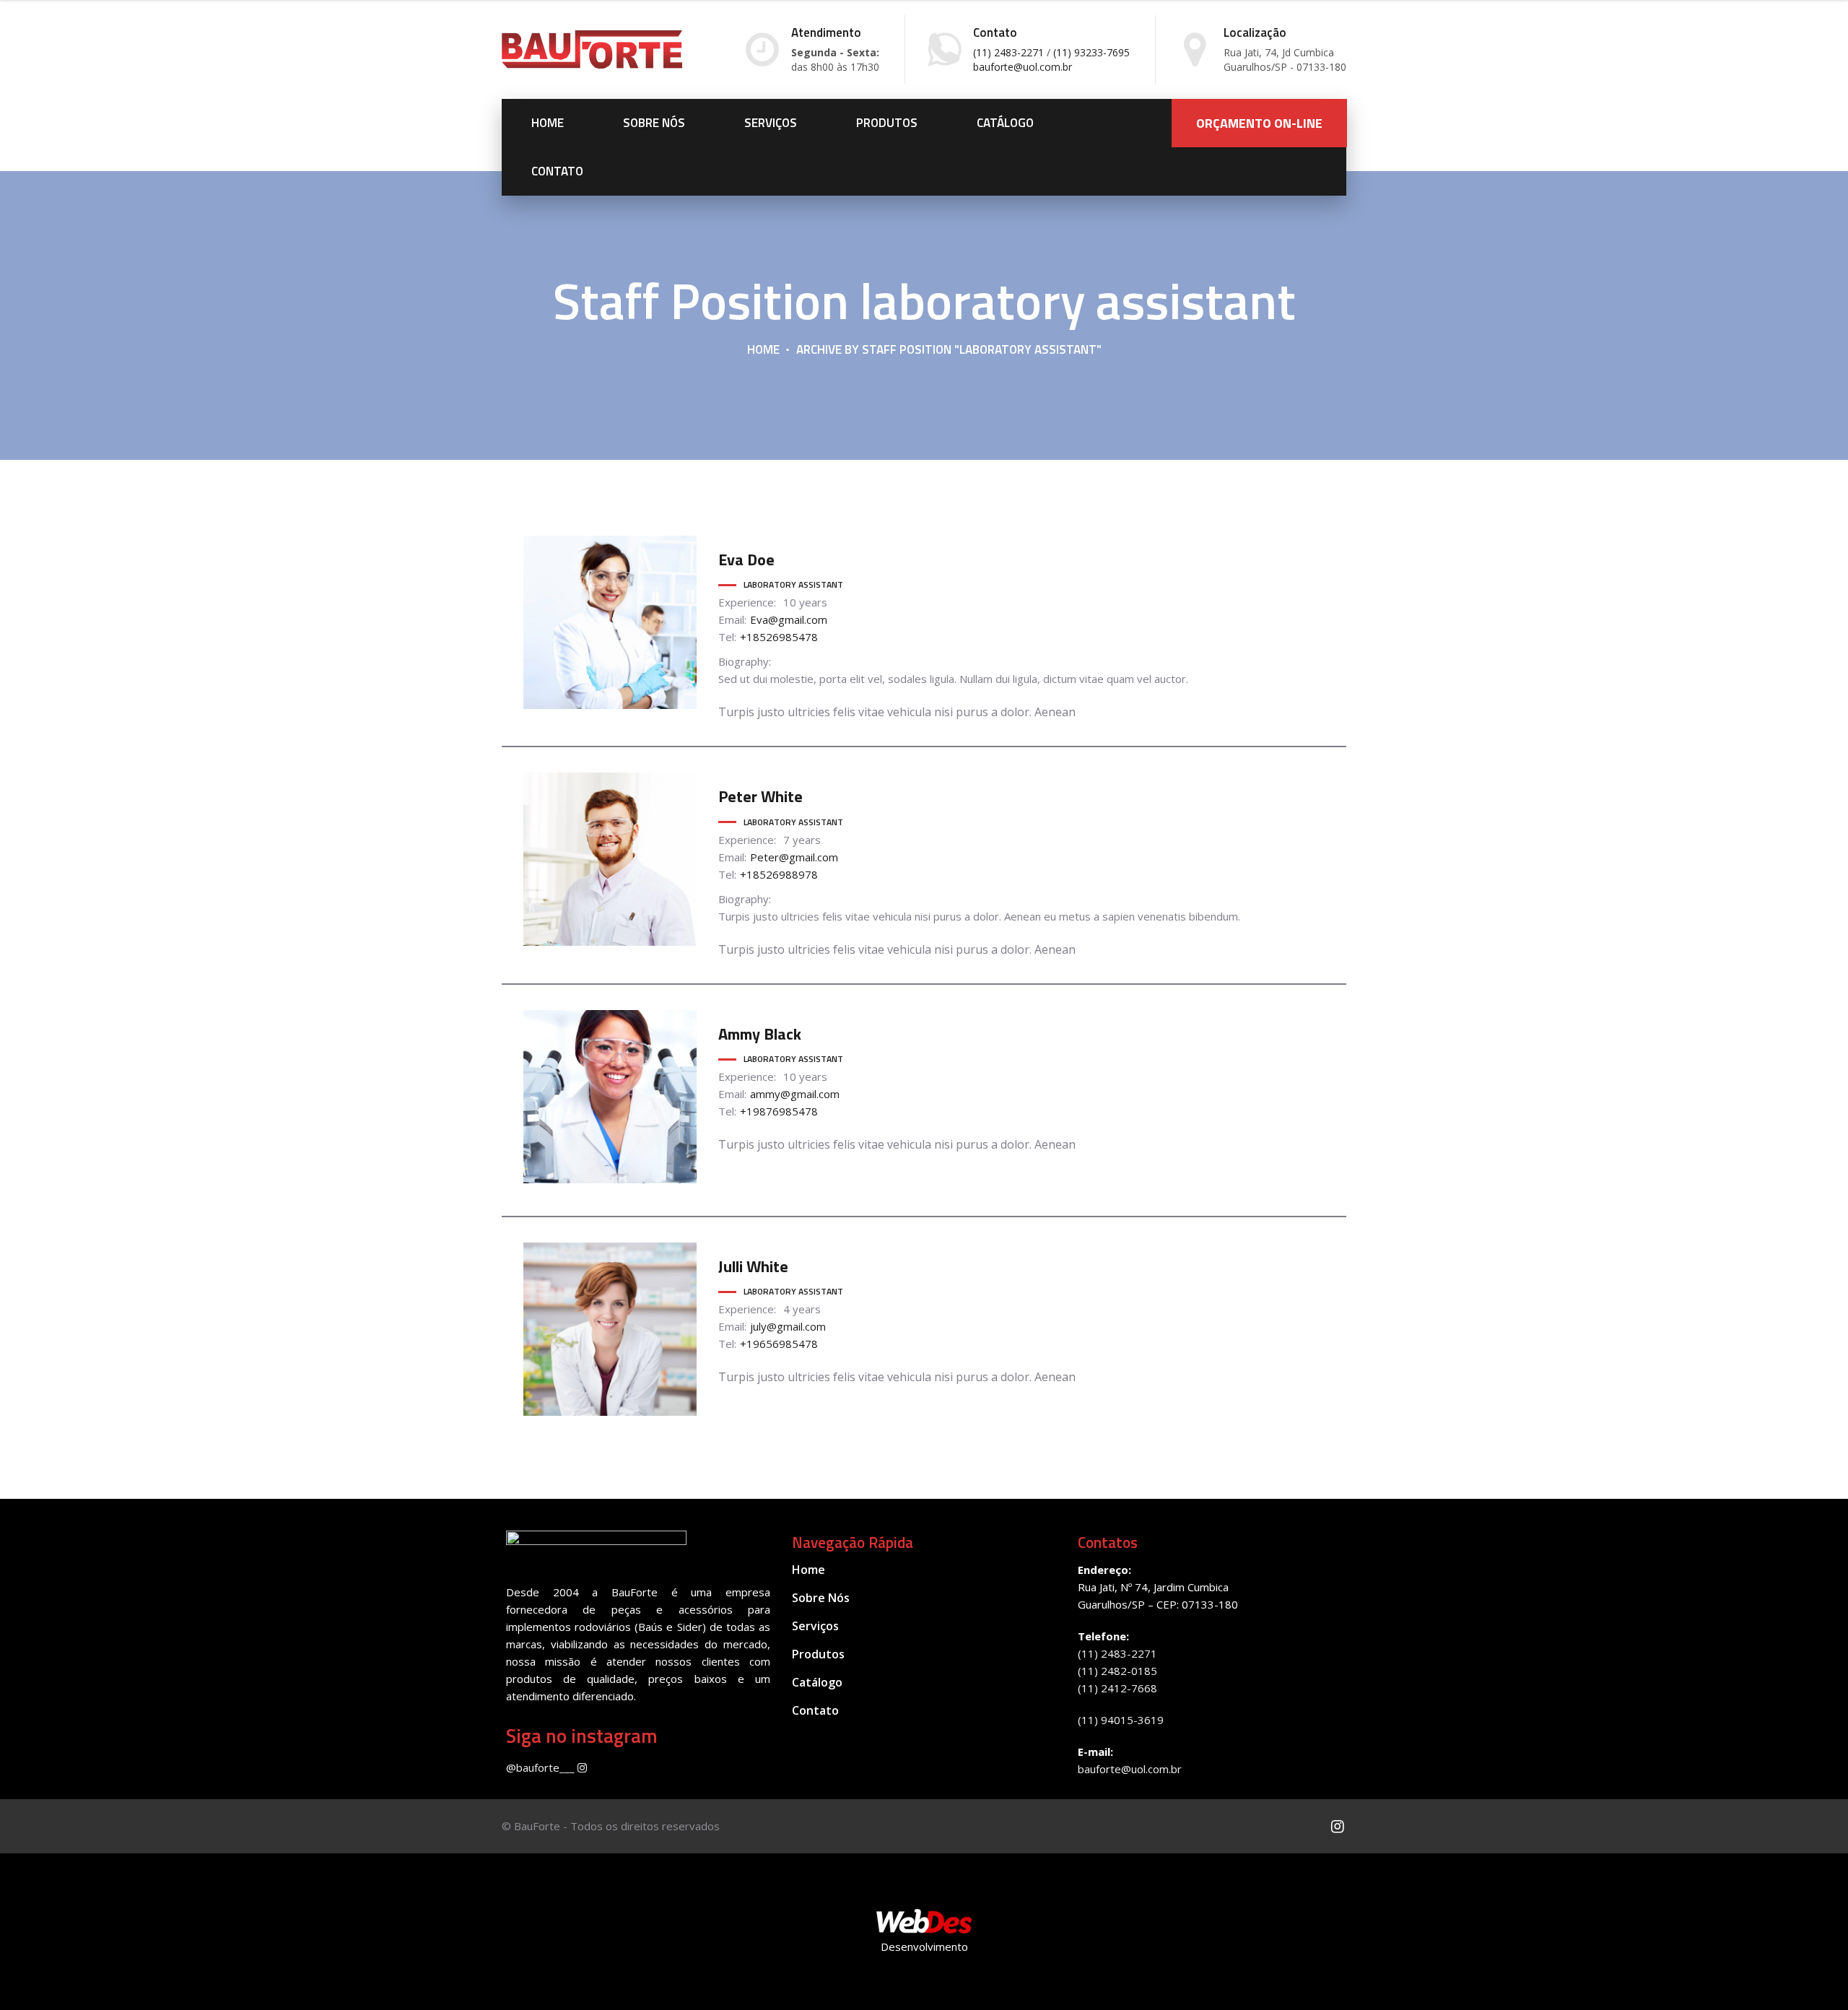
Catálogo (1005, 123)
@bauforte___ (542, 1767)
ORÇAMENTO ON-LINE (1259, 123)
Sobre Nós (654, 123)
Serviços (771, 123)
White (760, 796)
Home (548, 123)
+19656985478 (779, 1344)
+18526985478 (779, 637)
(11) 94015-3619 (1121, 1720)
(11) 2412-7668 (1117, 1688)
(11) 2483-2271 (1008, 52)
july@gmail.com (788, 1326)
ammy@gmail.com (795, 1094)
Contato (557, 171)
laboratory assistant (793, 584)
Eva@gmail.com (789, 619)
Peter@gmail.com (794, 857)
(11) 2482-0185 (1117, 1671)
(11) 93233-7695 (1091, 52)
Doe (746, 560)
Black (760, 1034)
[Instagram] (1337, 1826)
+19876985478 (779, 1111)
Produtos (887, 123)
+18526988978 (779, 874)
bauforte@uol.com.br (1130, 1769)
